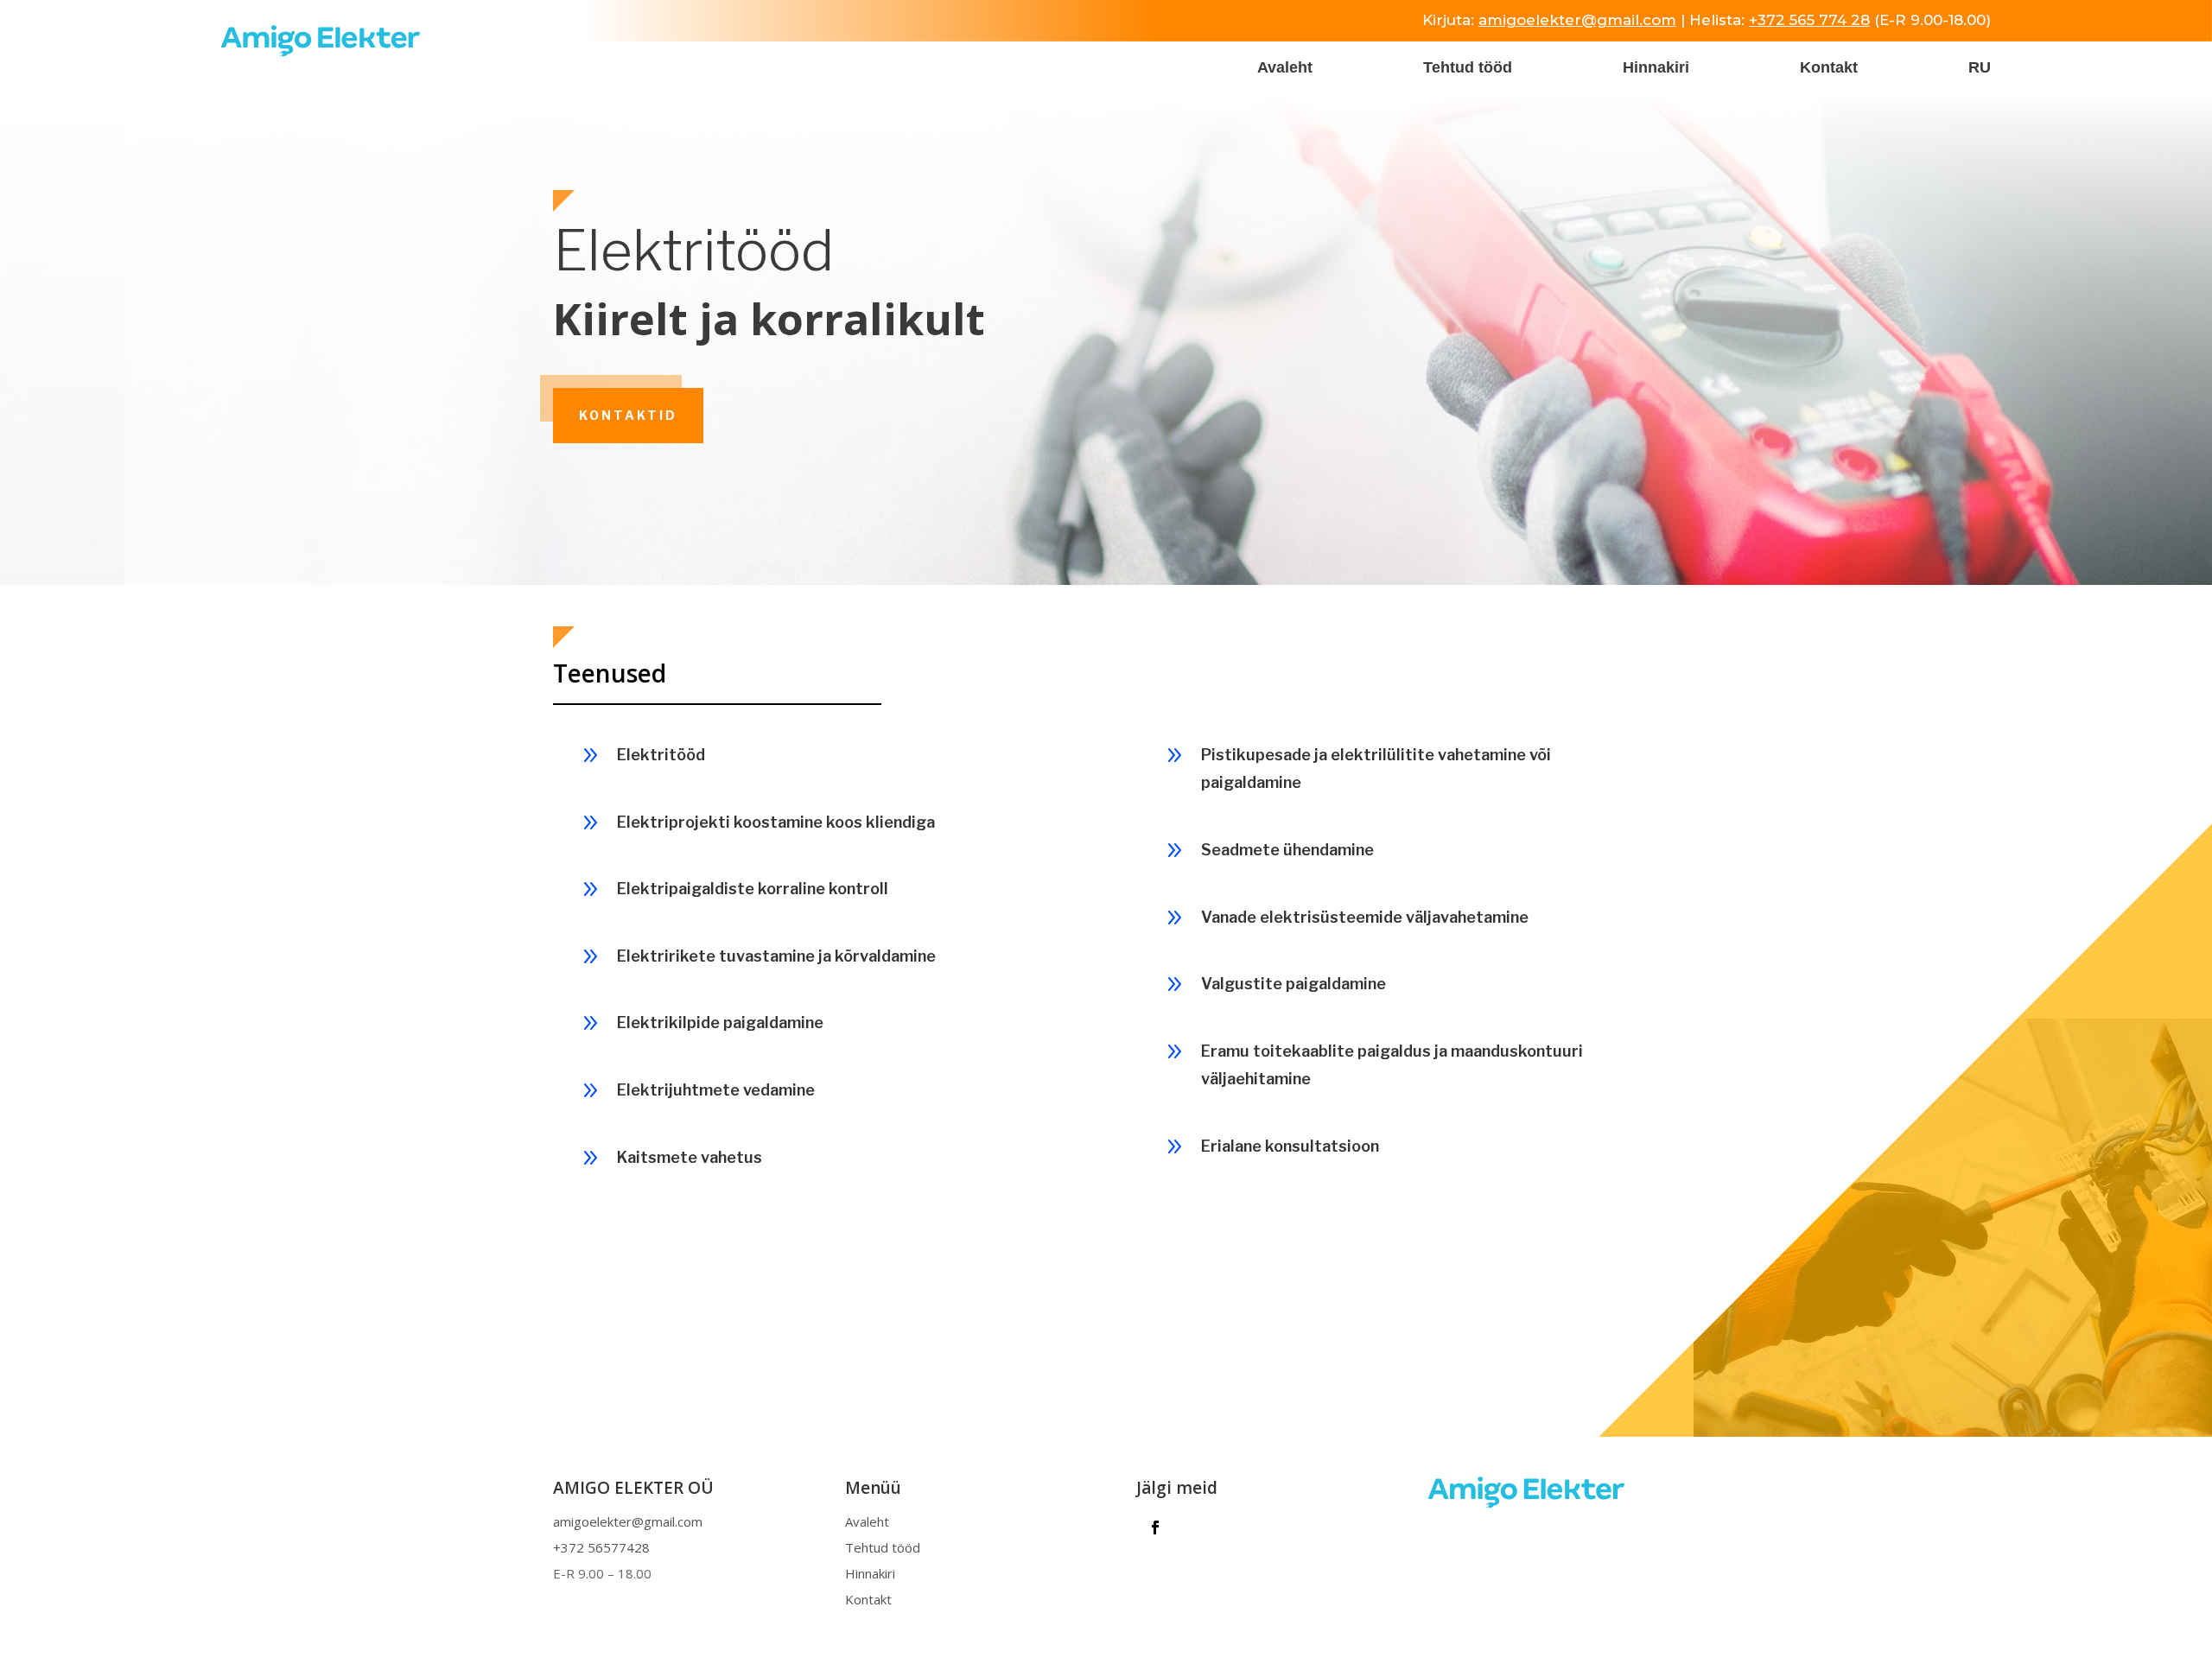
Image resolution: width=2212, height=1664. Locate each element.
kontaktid (628, 415)
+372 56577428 (601, 1547)
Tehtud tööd (1468, 69)
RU (1980, 69)
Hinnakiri (1656, 69)
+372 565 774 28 (1809, 20)
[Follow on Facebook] (1155, 1527)
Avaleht (1285, 69)
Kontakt (1829, 69)
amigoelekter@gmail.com (1577, 20)
